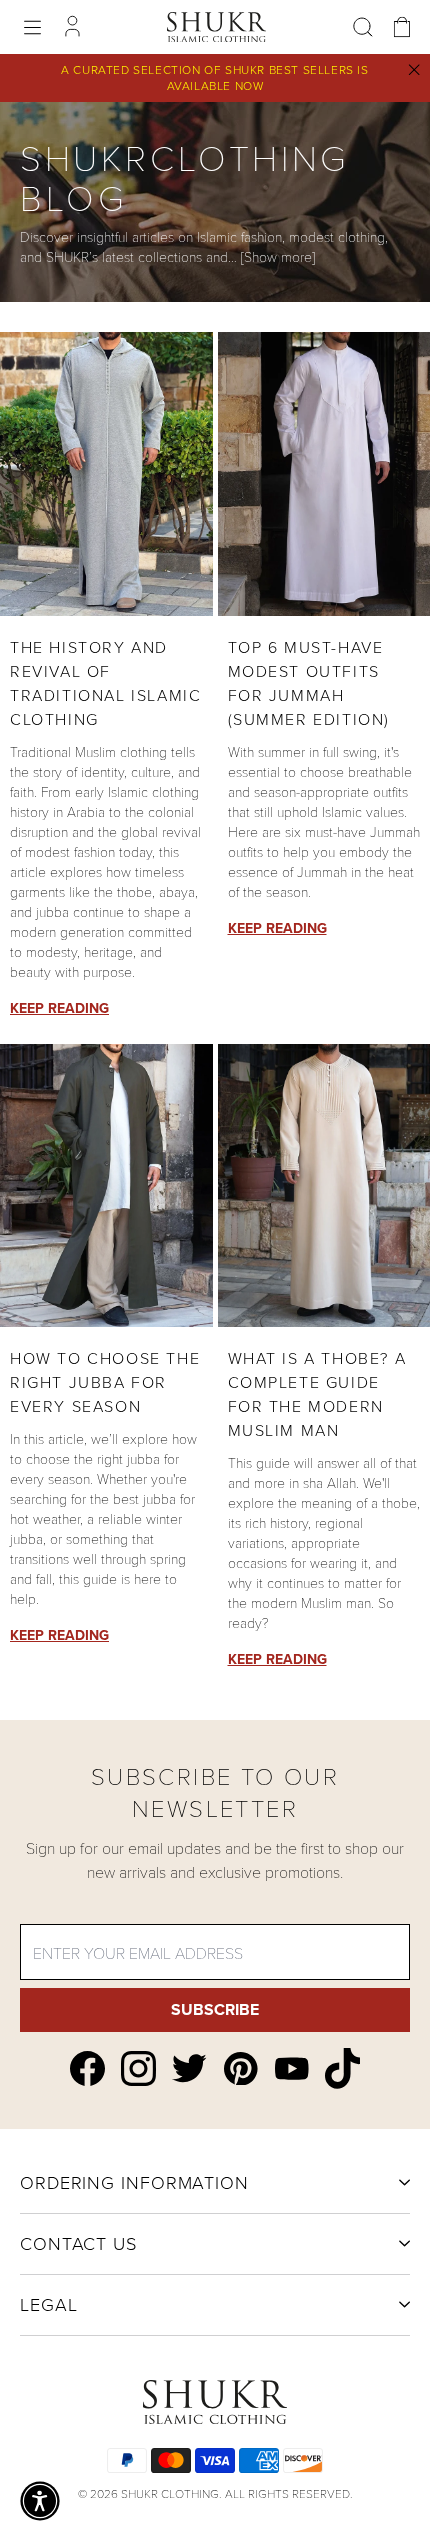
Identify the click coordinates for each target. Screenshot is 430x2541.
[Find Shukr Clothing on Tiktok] (342, 2068)
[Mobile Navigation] (32, 27)
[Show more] (278, 256)
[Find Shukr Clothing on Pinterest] (240, 2069)
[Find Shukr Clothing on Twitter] (189, 2068)
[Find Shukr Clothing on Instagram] (138, 2068)
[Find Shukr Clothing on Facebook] (87, 2068)
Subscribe (215, 2009)
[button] (40, 2501)
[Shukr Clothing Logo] (217, 27)
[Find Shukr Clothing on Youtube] (291, 2068)
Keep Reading (59, 1008)
